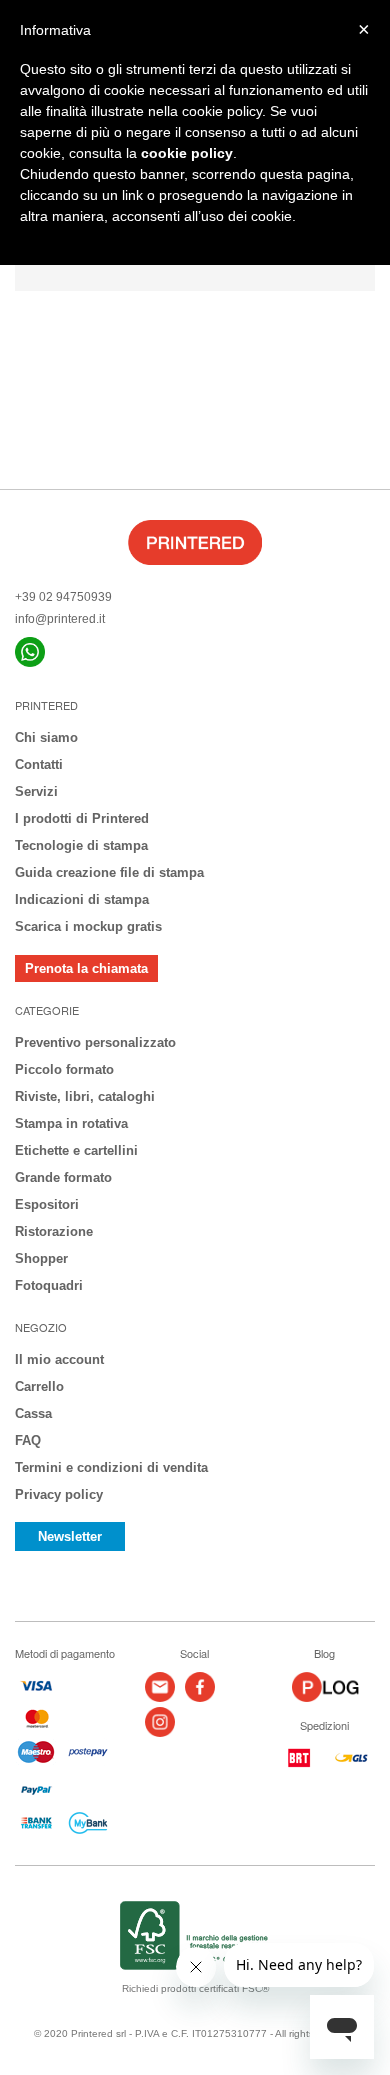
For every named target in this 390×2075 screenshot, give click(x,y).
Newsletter (70, 1536)
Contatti (39, 764)
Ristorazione (54, 1231)
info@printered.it (60, 619)
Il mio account (59, 1359)
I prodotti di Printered (82, 818)
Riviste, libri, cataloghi (85, 1096)
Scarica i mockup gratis (88, 926)
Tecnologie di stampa (81, 845)
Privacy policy (59, 1494)
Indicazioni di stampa (82, 899)
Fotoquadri (49, 1285)
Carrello (39, 1386)
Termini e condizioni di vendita (111, 1467)
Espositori (47, 1204)
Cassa (33, 1413)
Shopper (41, 1258)
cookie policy (187, 153)
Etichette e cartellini (76, 1150)
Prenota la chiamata (86, 968)
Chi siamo (46, 737)
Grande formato (63, 1177)
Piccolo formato (64, 1069)
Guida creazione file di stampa (109, 872)
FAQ (28, 1440)
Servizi (36, 791)
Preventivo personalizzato (95, 1042)
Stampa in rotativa (71, 1123)
